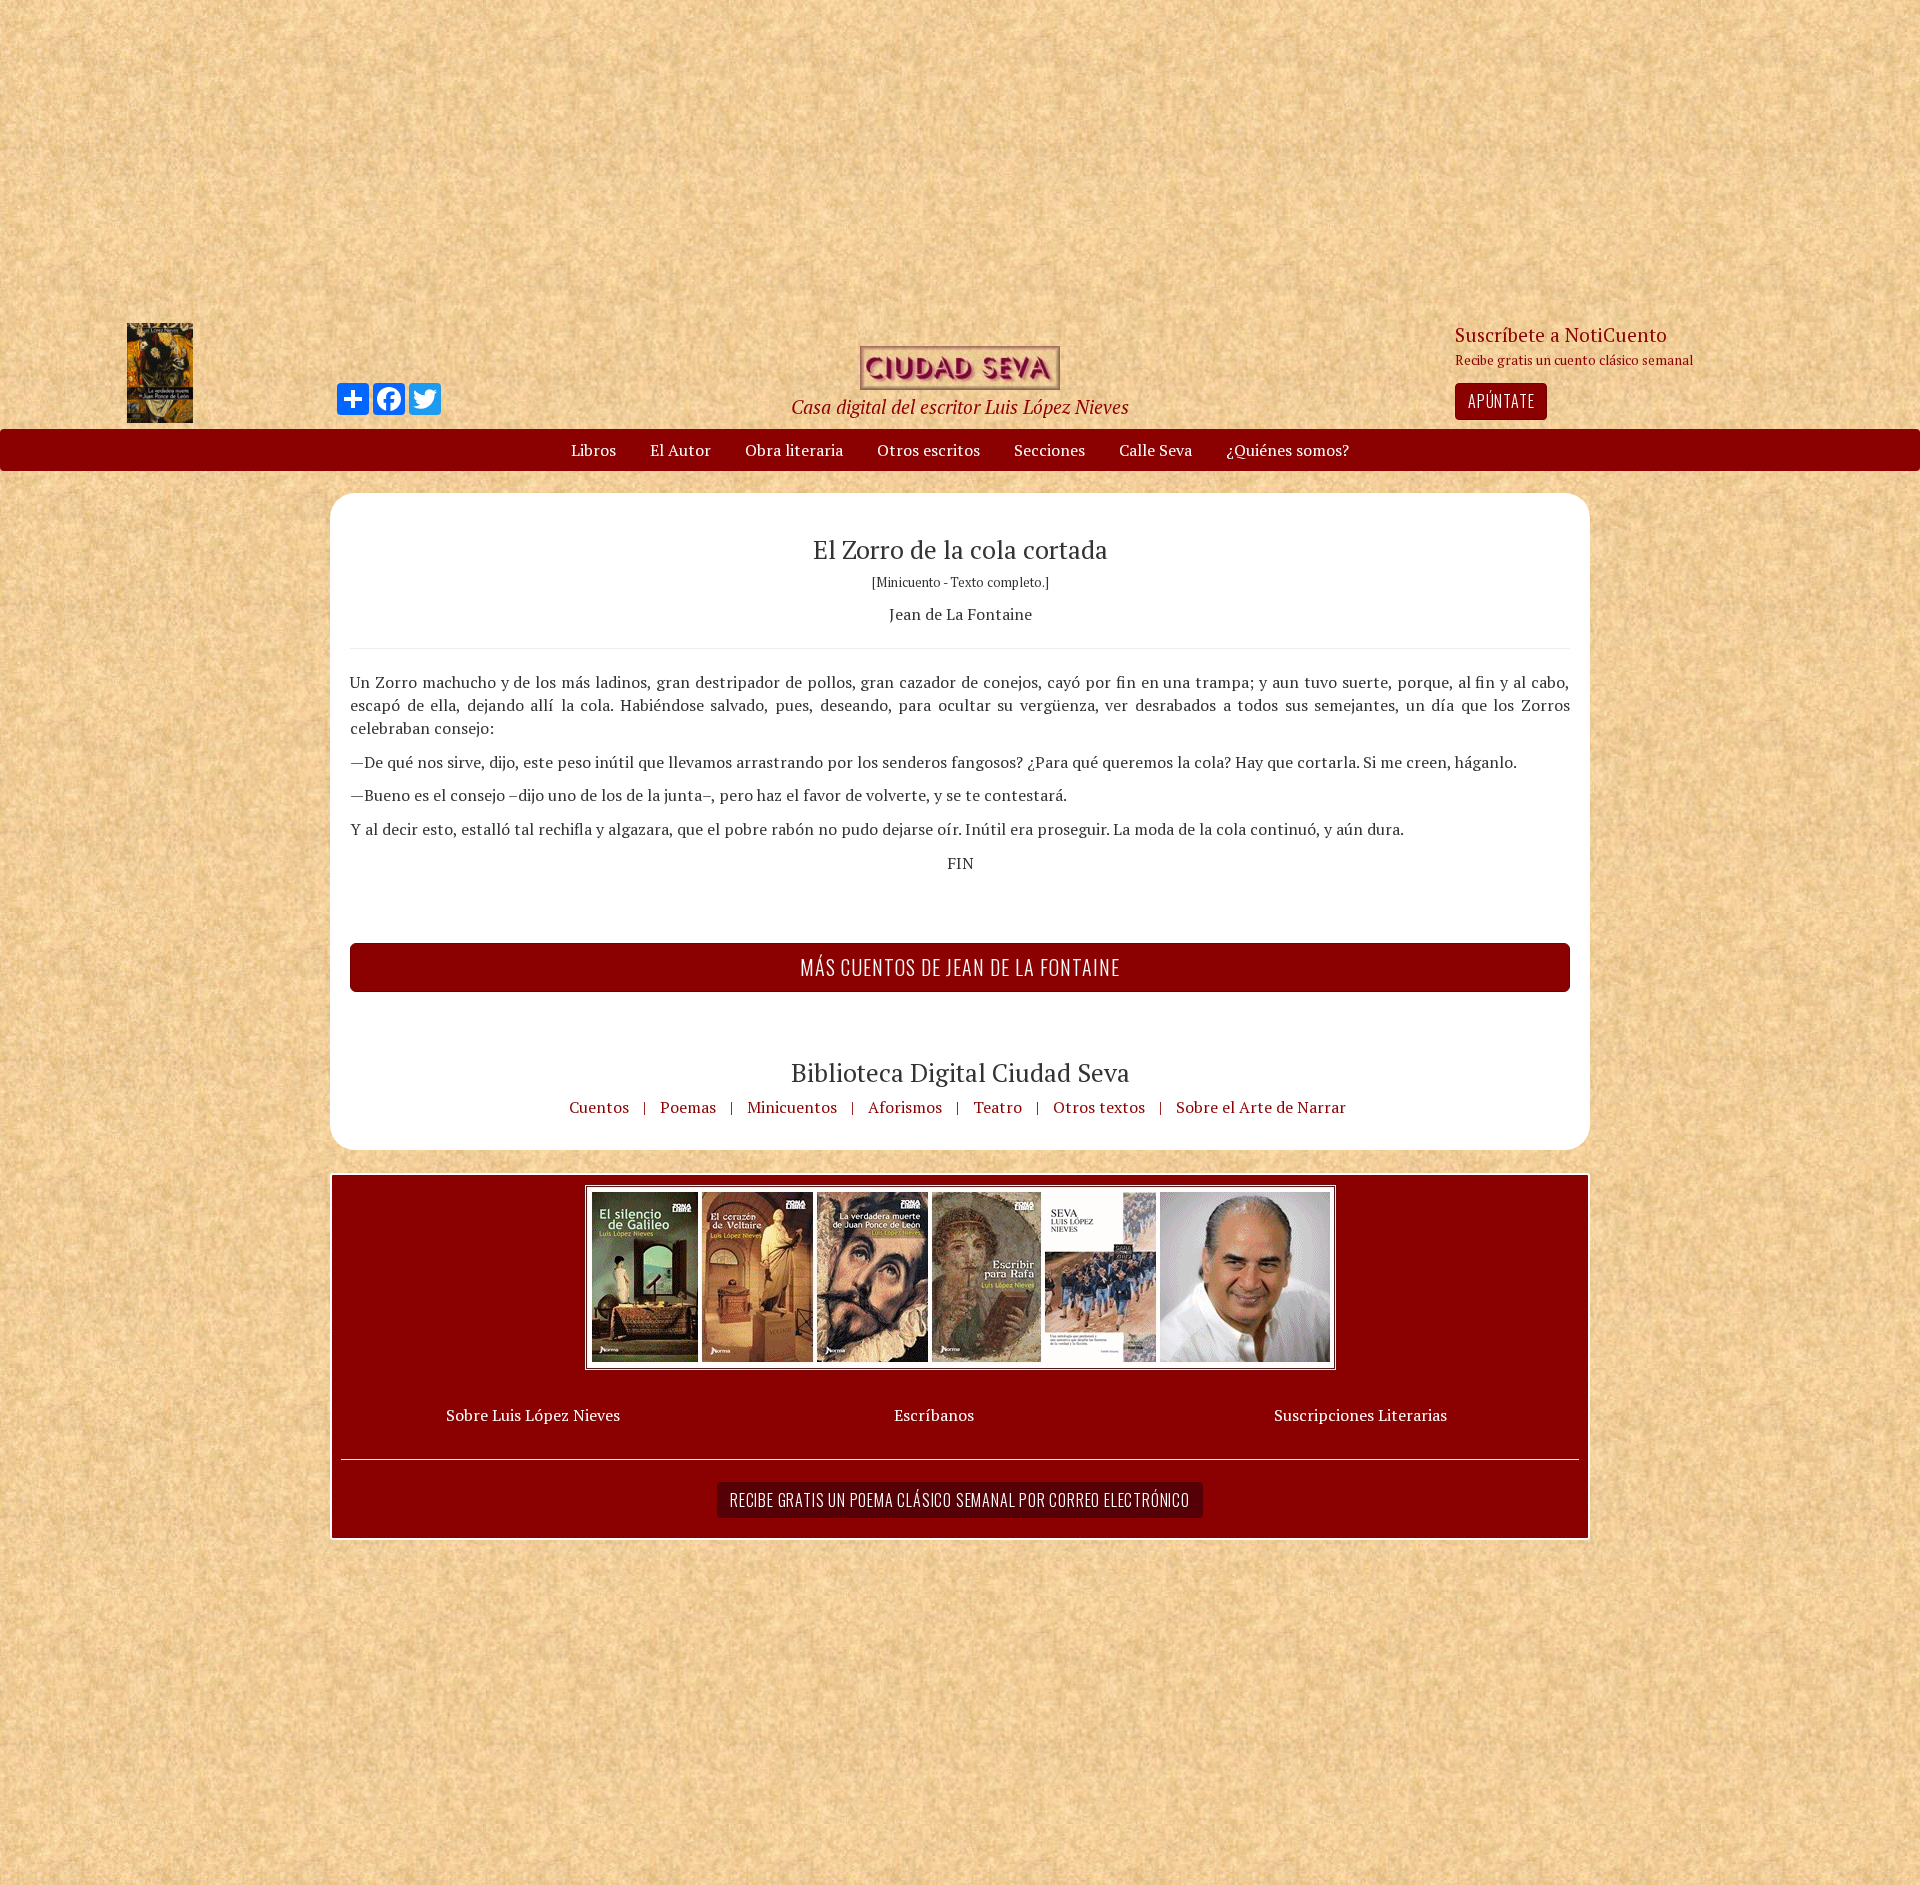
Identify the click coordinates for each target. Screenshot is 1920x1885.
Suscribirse (857, 1095)
